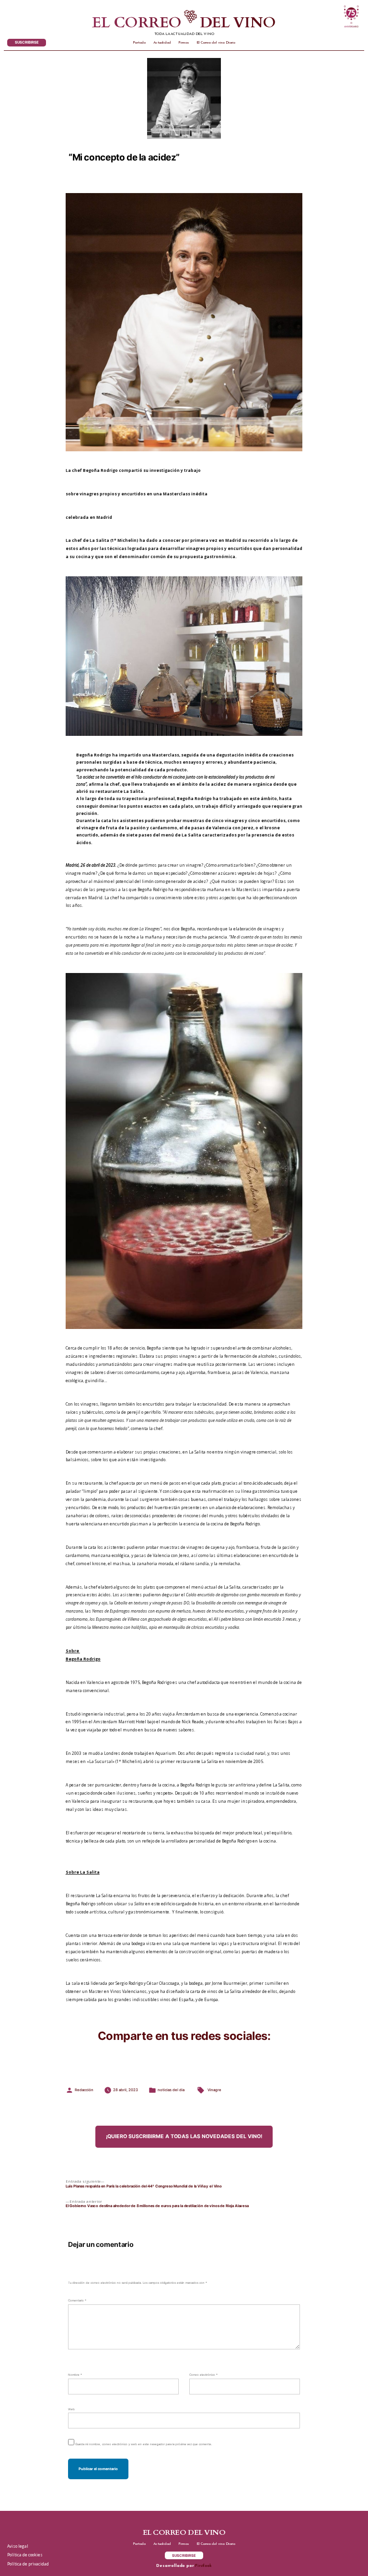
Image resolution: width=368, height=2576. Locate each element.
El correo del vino (184, 23)
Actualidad (162, 43)
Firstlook (203, 2566)
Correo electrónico (203, 2375)
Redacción (84, 2090)
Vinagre (214, 2090)
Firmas (184, 43)
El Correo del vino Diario (216, 43)
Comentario (77, 2300)
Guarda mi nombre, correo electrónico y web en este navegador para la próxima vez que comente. (144, 2444)
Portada (139, 43)
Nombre (75, 2375)
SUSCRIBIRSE (27, 42)
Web (71, 2409)
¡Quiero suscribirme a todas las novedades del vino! (184, 2136)
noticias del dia (171, 2090)
